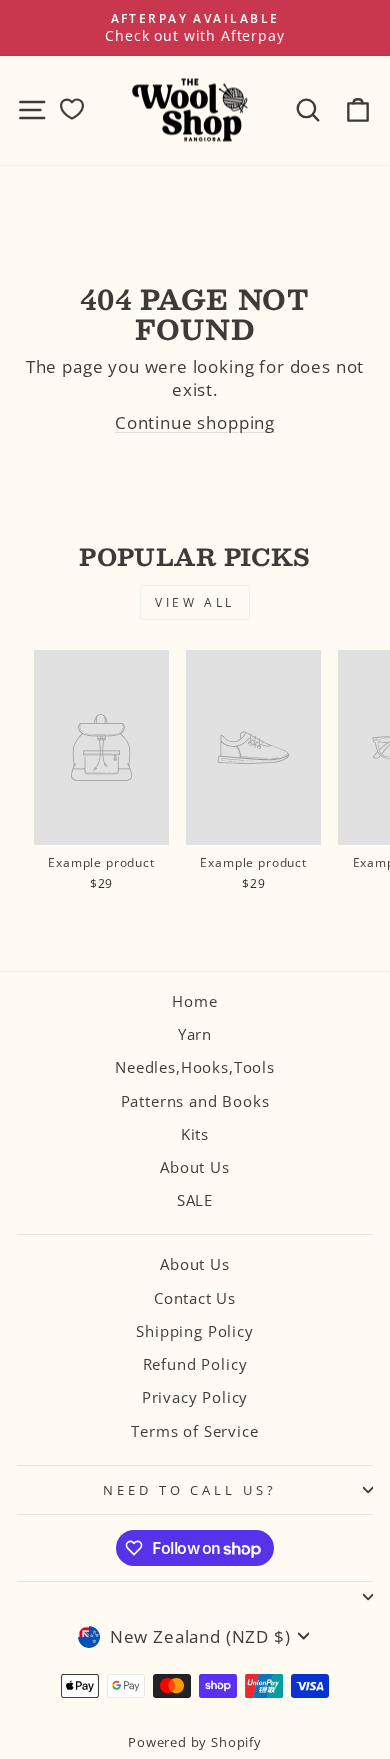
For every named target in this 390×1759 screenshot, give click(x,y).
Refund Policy (195, 1364)
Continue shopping (195, 422)
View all (195, 602)
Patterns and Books (195, 1101)
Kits (195, 1134)
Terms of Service (194, 1431)
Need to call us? (190, 1490)
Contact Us (195, 1298)
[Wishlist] (72, 109)
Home (194, 1001)
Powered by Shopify (195, 1742)
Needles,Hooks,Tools (195, 1067)
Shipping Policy (194, 1331)
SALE (195, 1200)
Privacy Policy (195, 1397)
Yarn (195, 1034)
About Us (195, 1167)
